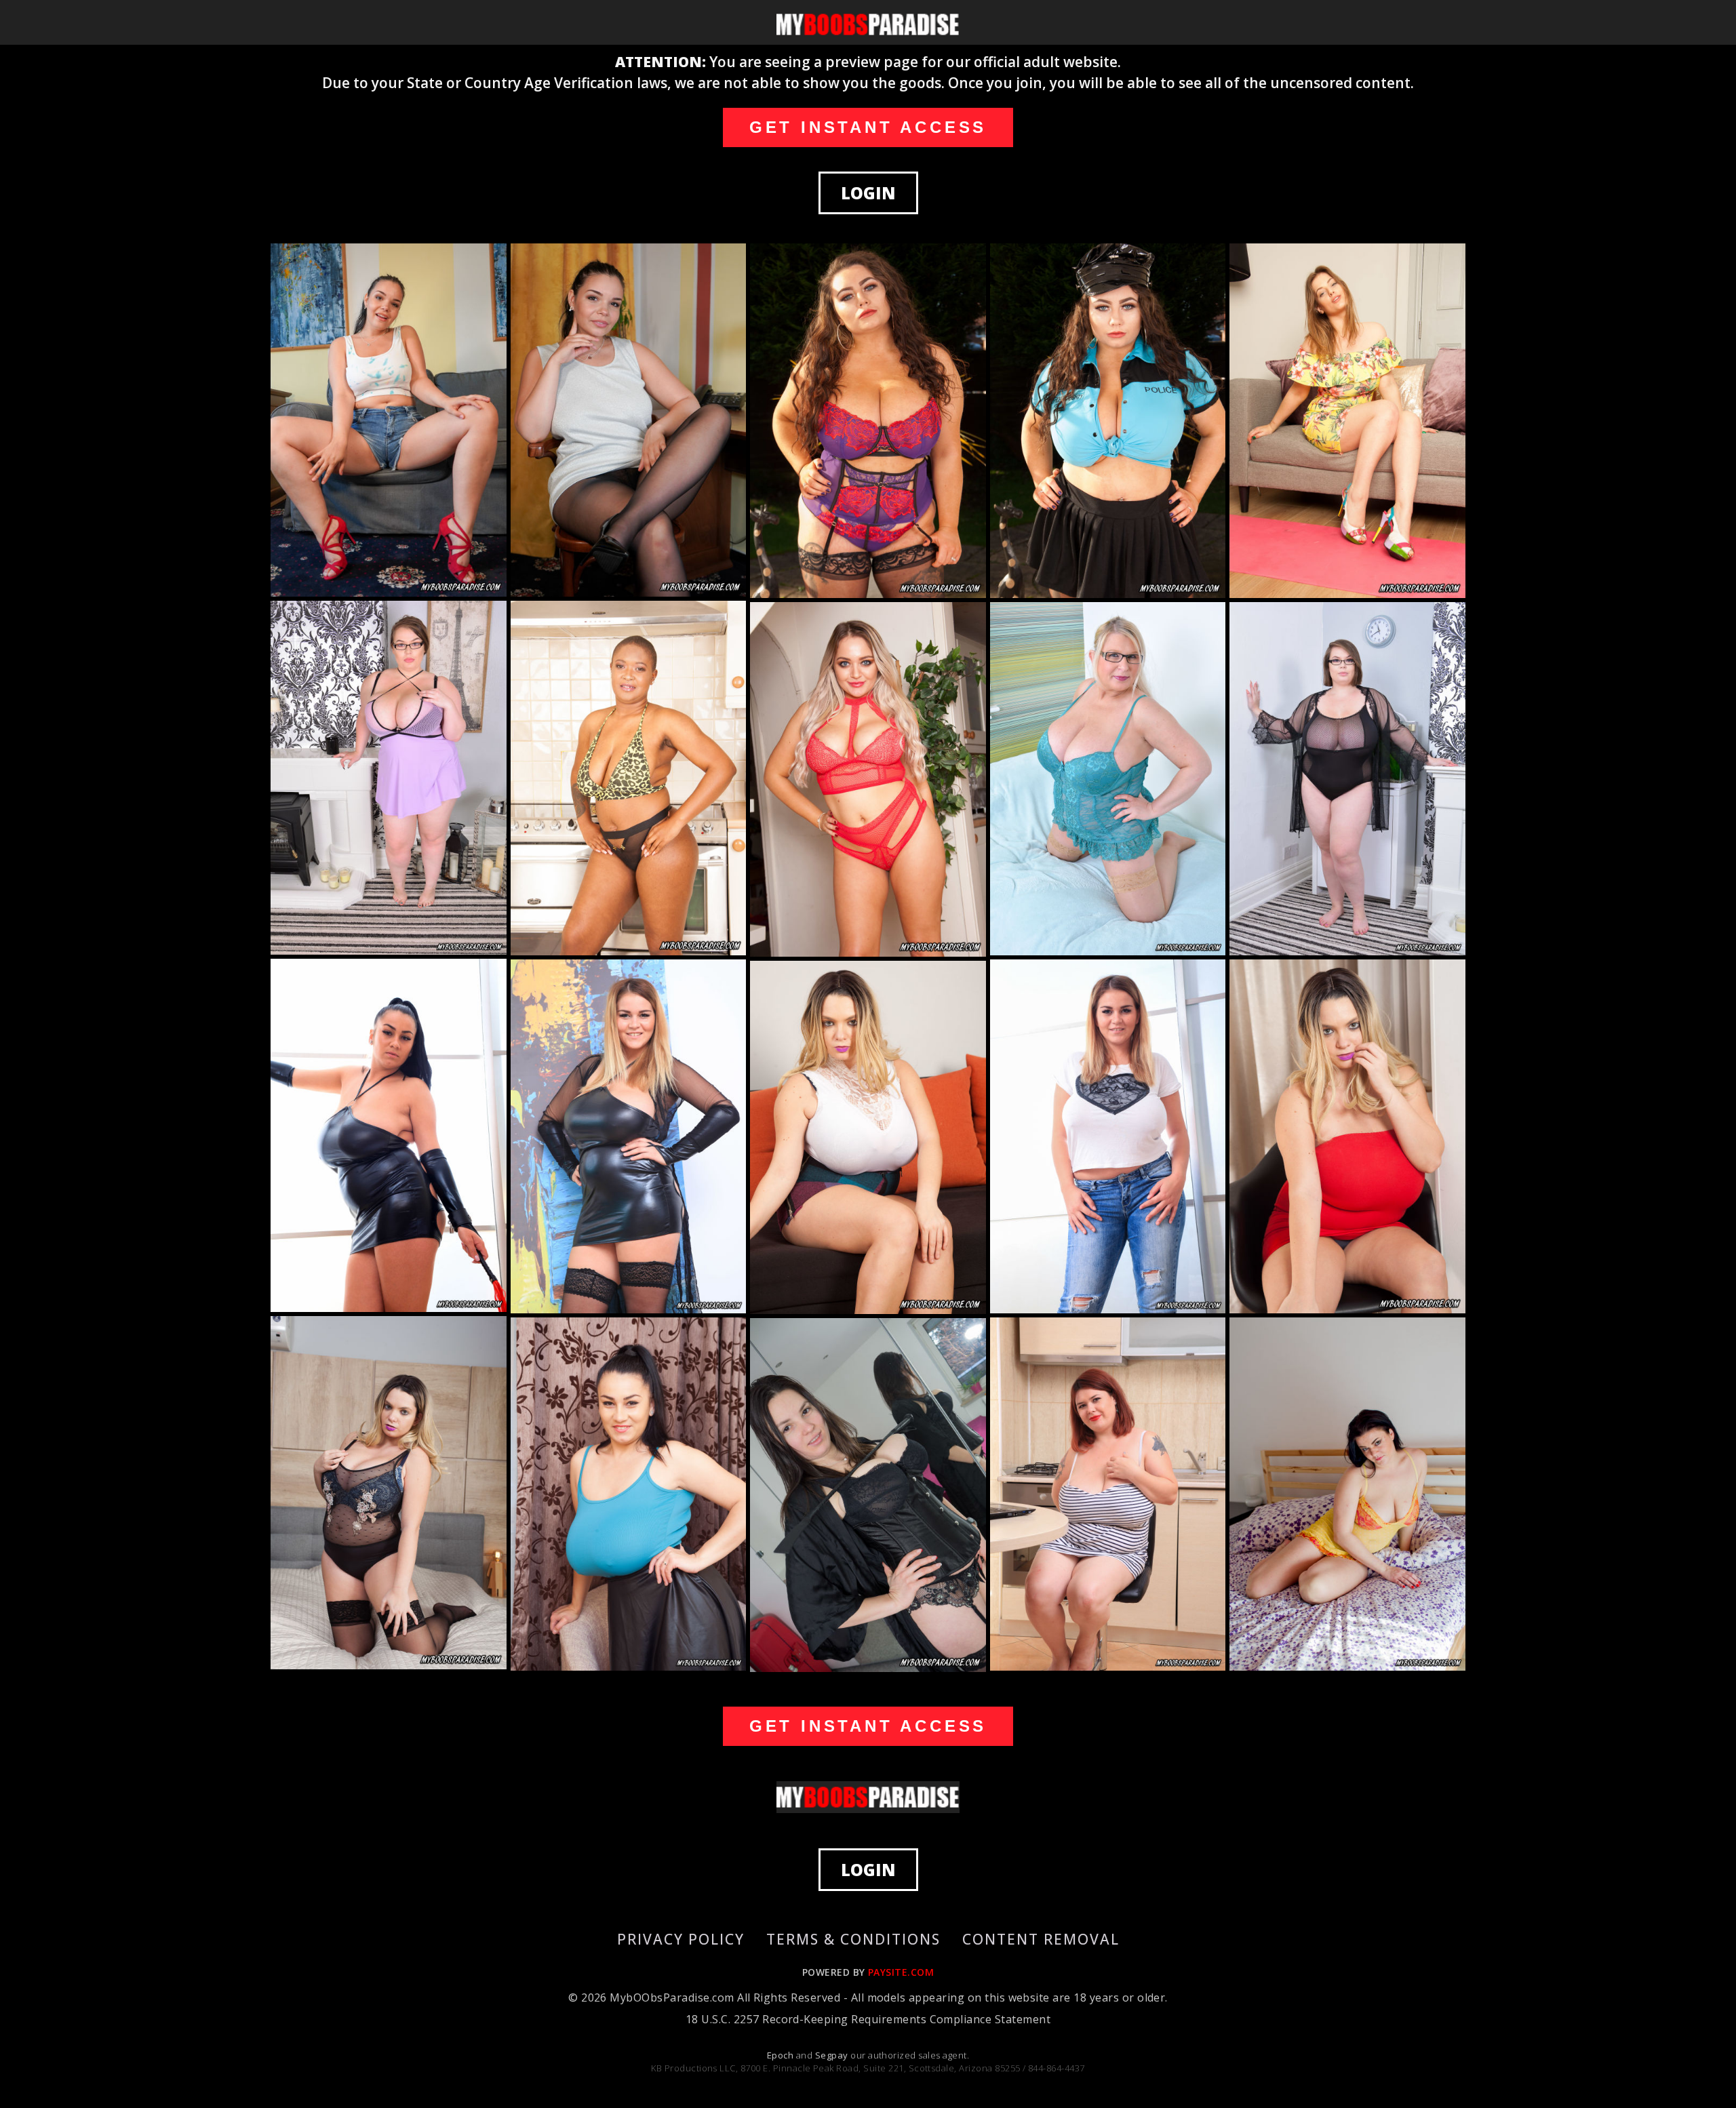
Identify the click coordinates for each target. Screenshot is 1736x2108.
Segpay (833, 2055)
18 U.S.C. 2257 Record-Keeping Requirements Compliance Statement (868, 2019)
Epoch (782, 2055)
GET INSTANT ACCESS (868, 127)
